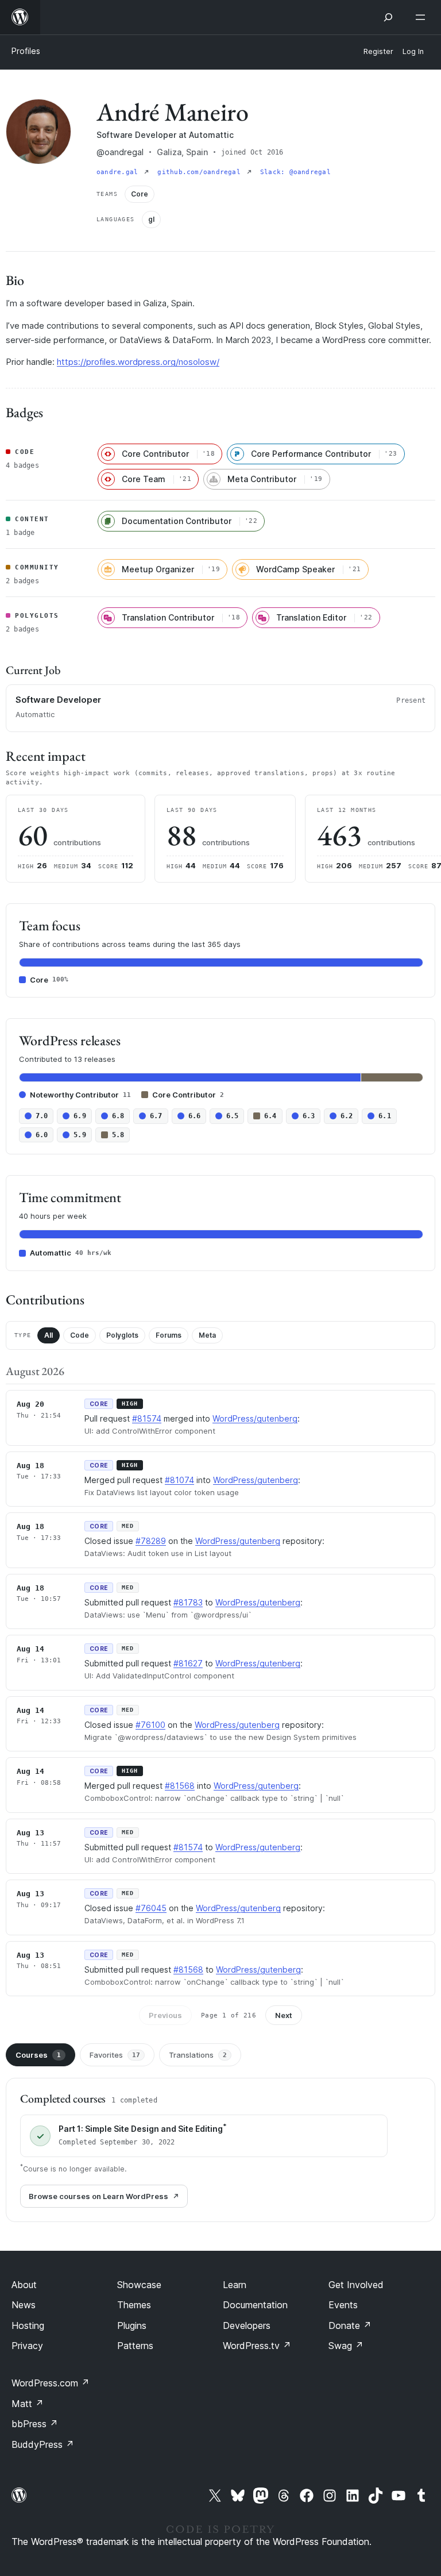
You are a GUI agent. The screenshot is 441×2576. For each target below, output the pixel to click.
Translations (198, 2055)
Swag (346, 2346)
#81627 (188, 1663)
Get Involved (356, 2285)
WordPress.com (51, 2383)
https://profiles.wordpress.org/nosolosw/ (138, 362)
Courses (38, 2055)
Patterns (135, 2346)
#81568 (180, 1786)
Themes (134, 2305)
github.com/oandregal (201, 172)
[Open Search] (388, 17)
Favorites (115, 2055)
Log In (413, 51)
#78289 (151, 1541)
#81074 (179, 1480)
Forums (169, 1335)
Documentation (255, 2305)
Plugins (132, 2325)
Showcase (139, 2285)
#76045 (151, 1908)
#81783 (188, 1602)
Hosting (28, 2325)
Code (80, 1335)
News (24, 2305)
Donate (350, 2325)
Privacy (27, 2346)
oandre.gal (119, 172)
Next (284, 2015)
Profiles (26, 51)
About (24, 2285)
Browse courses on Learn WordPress (98, 2196)
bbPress (35, 2424)
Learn (235, 2285)
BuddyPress (43, 2444)
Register (378, 51)
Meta (207, 1335)
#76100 (150, 1725)
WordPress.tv (257, 2346)
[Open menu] (423, 17)
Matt (28, 2404)
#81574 (147, 1418)
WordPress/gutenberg (255, 1418)
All (49, 1335)
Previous (165, 2015)
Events (343, 2305)
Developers (247, 2325)
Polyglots (122, 1335)
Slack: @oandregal (295, 172)
